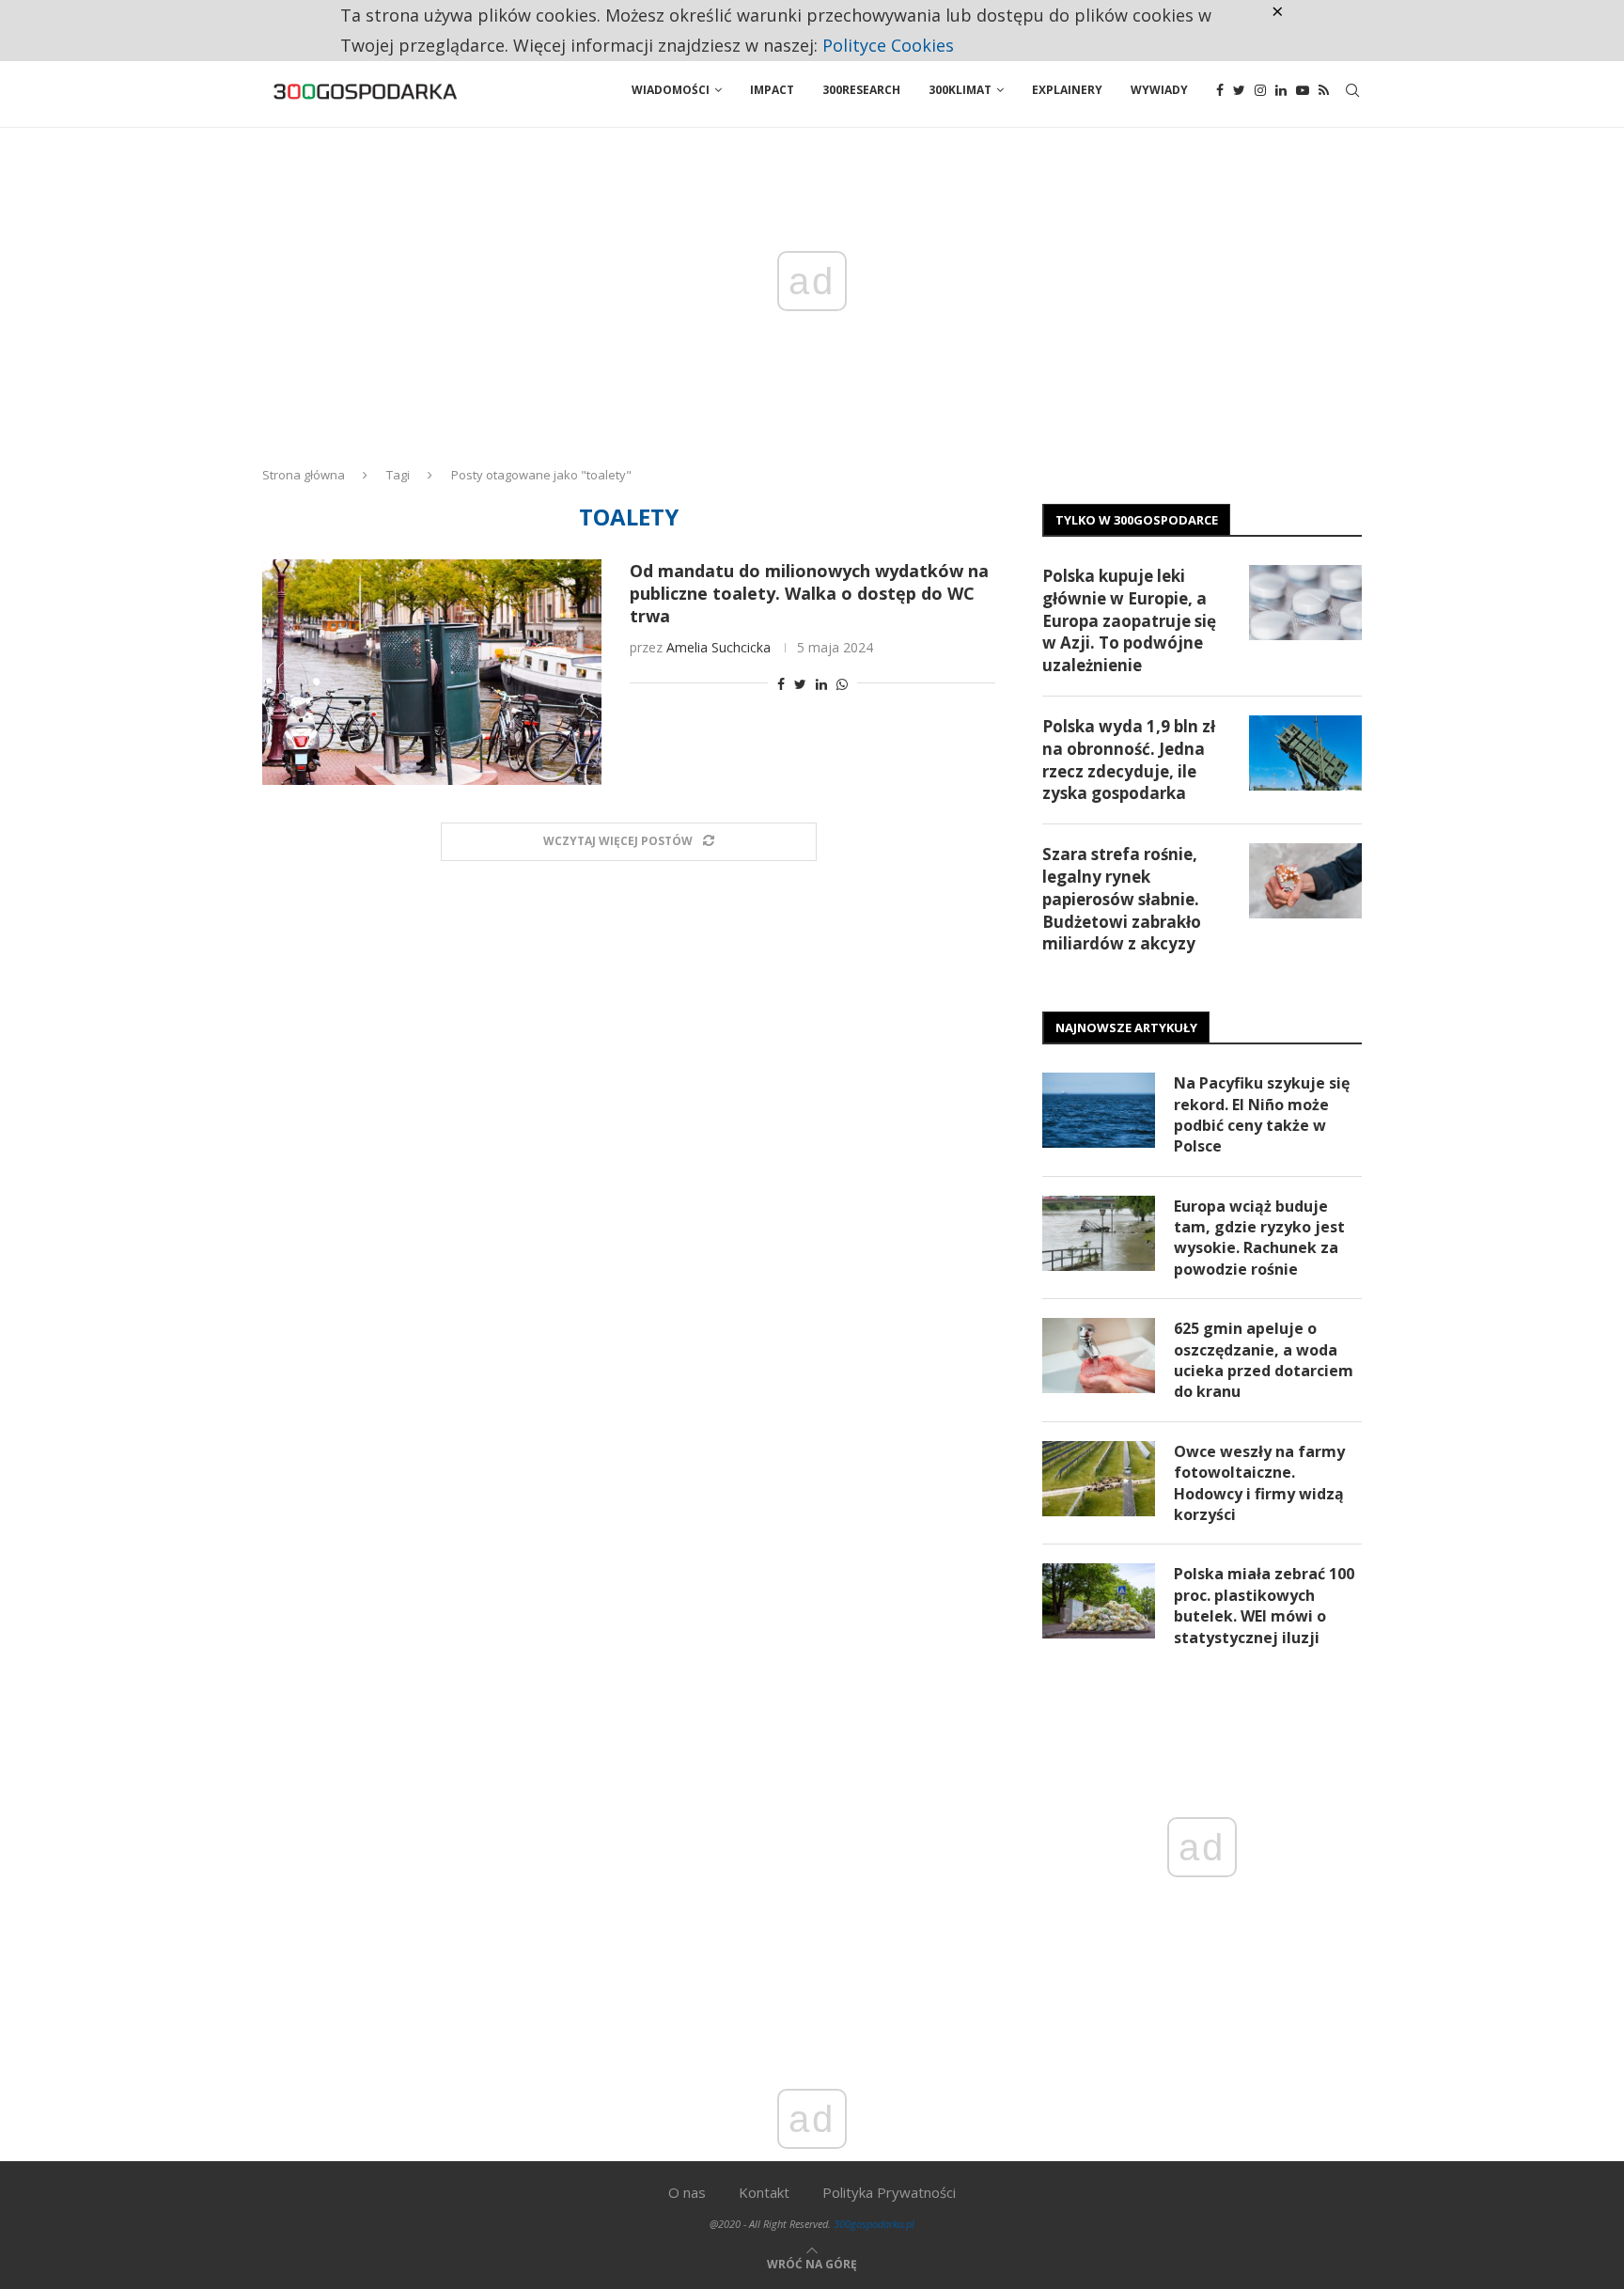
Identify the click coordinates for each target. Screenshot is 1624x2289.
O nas (687, 2192)
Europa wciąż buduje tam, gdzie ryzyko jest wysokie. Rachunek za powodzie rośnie (1259, 1238)
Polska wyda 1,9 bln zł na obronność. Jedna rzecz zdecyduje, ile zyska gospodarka (1129, 760)
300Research (861, 90)
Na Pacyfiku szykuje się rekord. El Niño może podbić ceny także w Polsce (1262, 1114)
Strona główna (304, 475)
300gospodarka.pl (874, 2224)
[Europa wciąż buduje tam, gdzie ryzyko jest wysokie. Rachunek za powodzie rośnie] (1099, 1233)
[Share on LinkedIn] (821, 684)
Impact (772, 90)
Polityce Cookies (888, 45)
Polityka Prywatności (889, 2192)
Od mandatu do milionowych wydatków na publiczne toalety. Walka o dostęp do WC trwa (809, 593)
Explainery (1067, 90)
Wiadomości (671, 90)
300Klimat (960, 90)
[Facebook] (1220, 90)
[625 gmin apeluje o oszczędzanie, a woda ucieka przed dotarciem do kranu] (1099, 1356)
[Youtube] (1303, 90)
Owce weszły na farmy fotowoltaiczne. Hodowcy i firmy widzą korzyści (1259, 1483)
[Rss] (1324, 90)
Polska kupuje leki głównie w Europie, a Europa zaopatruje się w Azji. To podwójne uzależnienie (1129, 620)
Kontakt (764, 2192)
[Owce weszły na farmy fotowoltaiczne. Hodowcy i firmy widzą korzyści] (1099, 1479)
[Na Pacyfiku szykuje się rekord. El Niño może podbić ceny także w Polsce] (1099, 1110)
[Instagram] (1260, 90)
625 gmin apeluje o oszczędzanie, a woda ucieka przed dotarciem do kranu (1264, 1360)
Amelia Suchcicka (718, 647)
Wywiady (1159, 90)
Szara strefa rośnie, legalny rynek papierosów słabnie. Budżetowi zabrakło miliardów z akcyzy (1122, 899)
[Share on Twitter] (800, 684)
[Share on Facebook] (781, 684)
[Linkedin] (1281, 90)
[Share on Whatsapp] (842, 684)
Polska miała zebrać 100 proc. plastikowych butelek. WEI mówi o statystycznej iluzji (1264, 1605)
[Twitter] (1239, 90)
